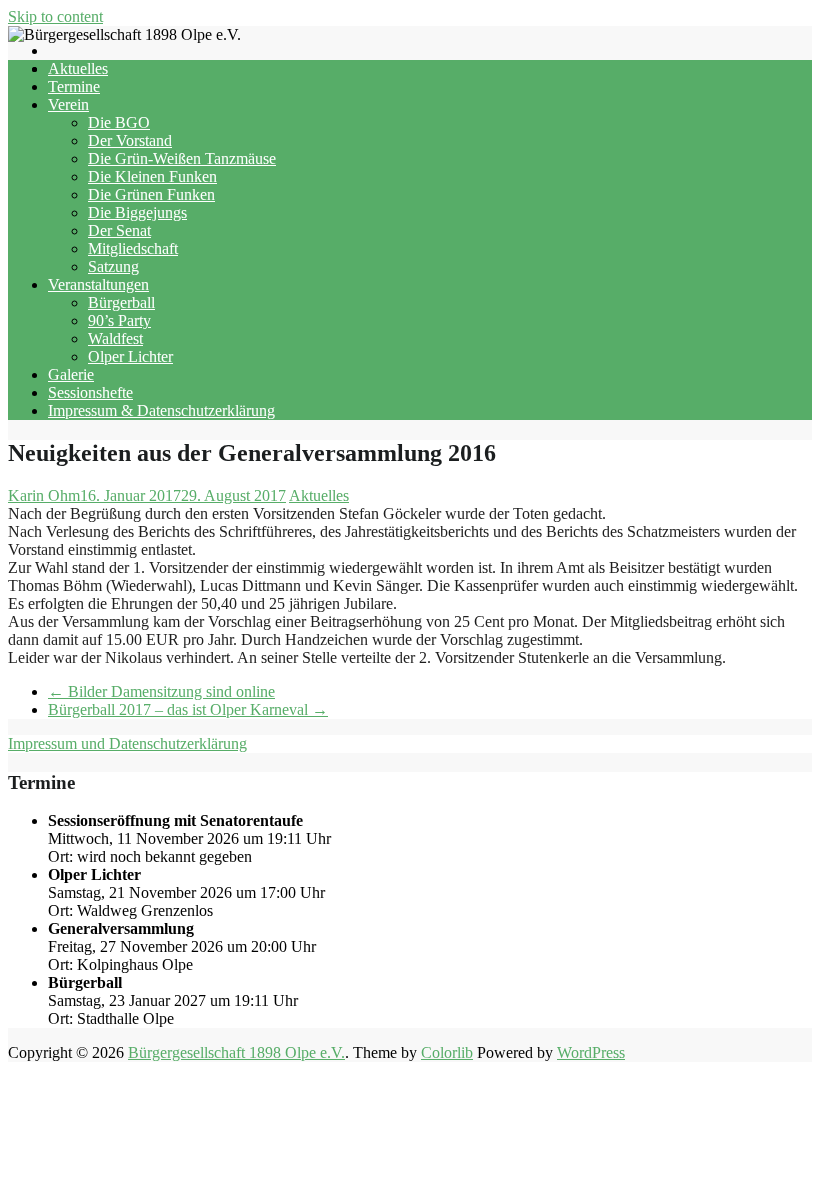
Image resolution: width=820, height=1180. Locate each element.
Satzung (113, 266)
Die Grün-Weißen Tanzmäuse (182, 158)
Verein (68, 104)
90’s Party (119, 320)
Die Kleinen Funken (152, 176)
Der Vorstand (130, 140)
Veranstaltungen (98, 284)
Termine (74, 86)
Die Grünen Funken (151, 194)
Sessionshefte (90, 392)
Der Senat (119, 230)
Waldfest (115, 338)
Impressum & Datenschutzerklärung (161, 410)
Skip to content (55, 16)
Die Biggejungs (137, 212)
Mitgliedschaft (133, 248)
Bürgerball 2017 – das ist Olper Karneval (188, 709)
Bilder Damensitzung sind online (161, 691)
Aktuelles (78, 68)
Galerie (71, 374)
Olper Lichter (130, 356)
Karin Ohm (44, 495)
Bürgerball (121, 302)
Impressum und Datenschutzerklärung (127, 743)
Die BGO (119, 122)
